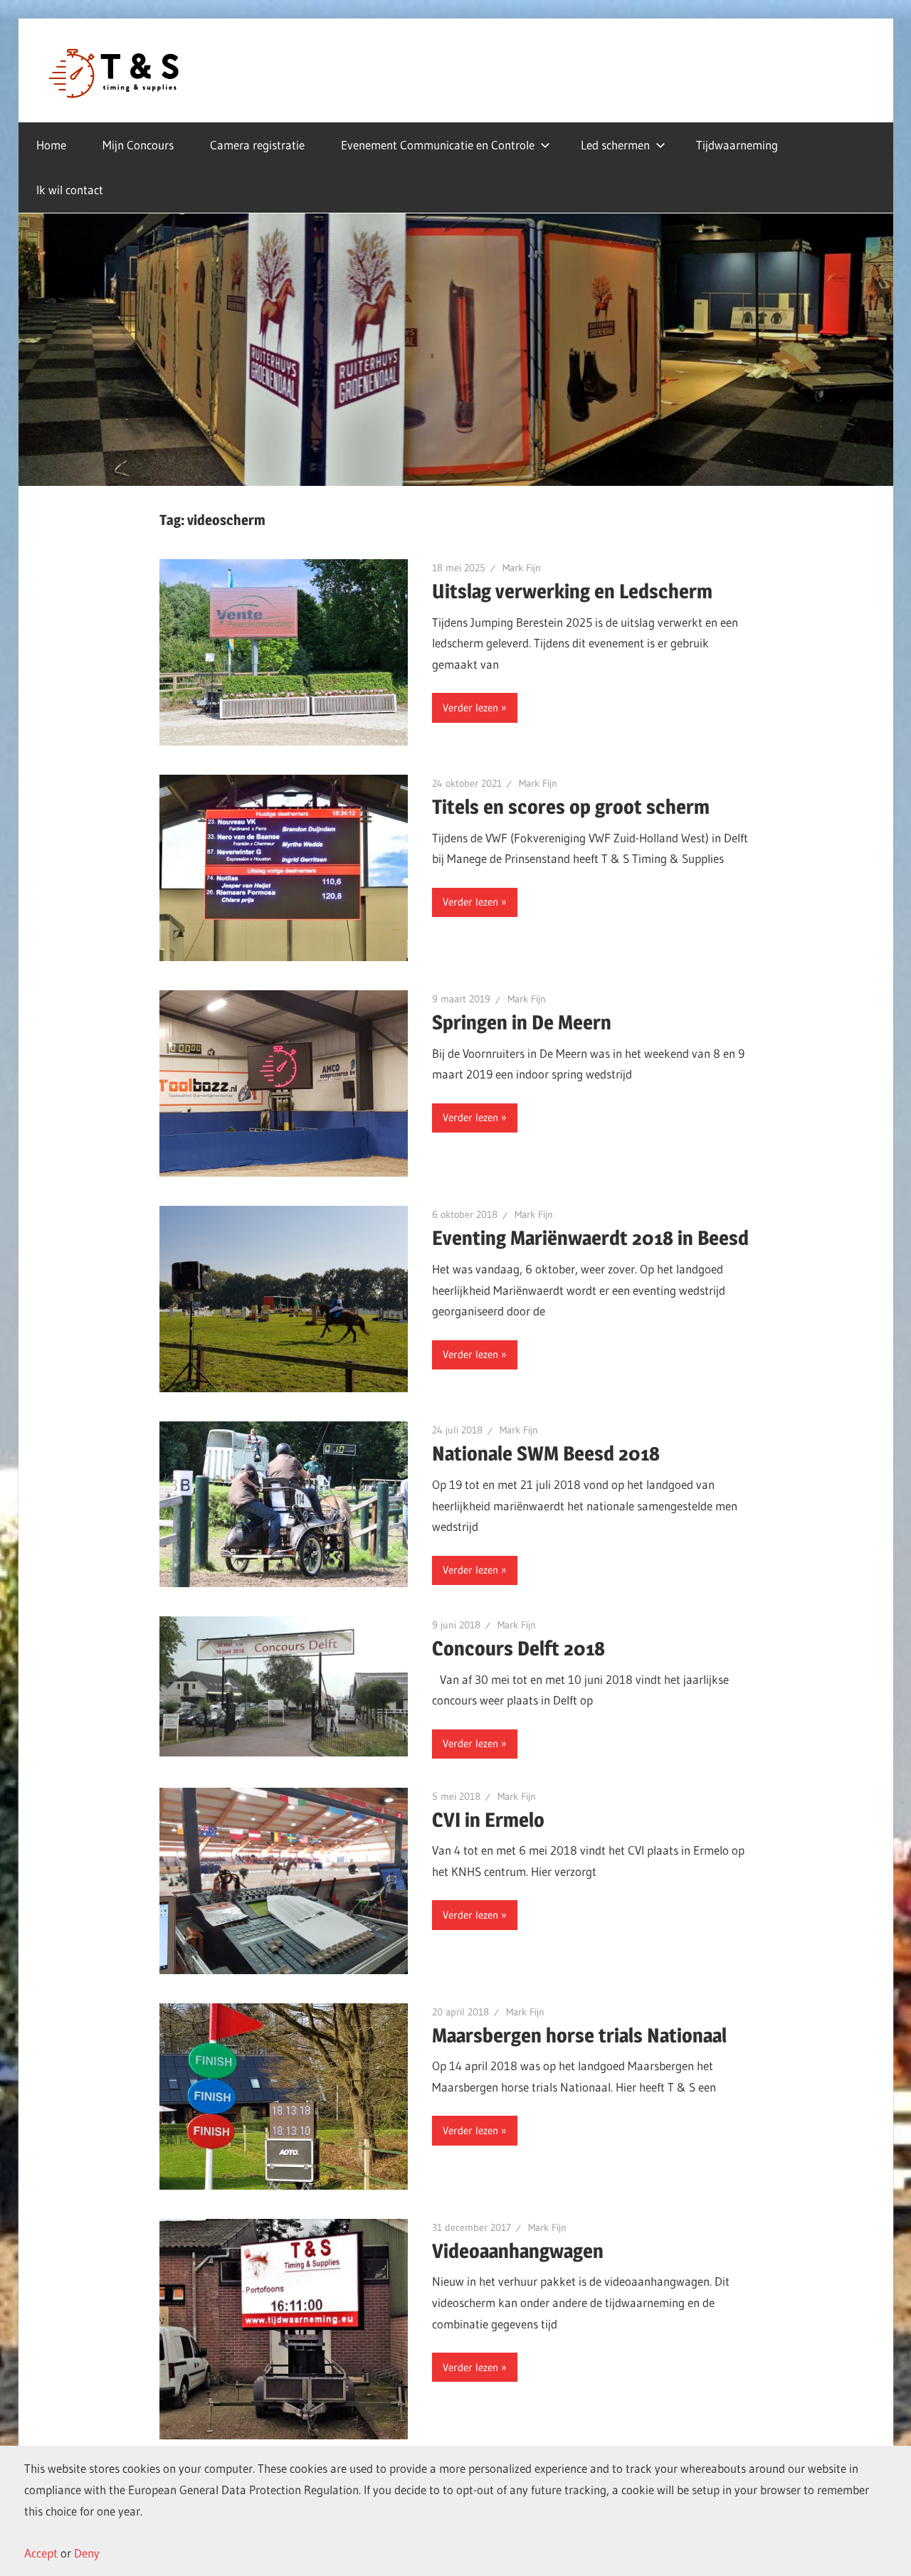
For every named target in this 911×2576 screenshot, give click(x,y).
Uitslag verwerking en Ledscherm (572, 591)
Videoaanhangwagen (518, 2251)
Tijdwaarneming (737, 145)
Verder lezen (470, 707)
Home (51, 145)
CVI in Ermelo (488, 1820)
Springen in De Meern (522, 1022)
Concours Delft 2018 (518, 1648)
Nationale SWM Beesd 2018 (546, 1453)
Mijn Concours (138, 145)
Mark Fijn (522, 568)
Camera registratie (257, 145)
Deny (87, 2553)
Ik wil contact (70, 190)
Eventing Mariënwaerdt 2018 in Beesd (590, 1238)
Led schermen (615, 145)
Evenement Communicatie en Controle (438, 145)
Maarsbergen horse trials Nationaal (579, 2035)
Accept (41, 2553)
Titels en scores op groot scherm (571, 807)
